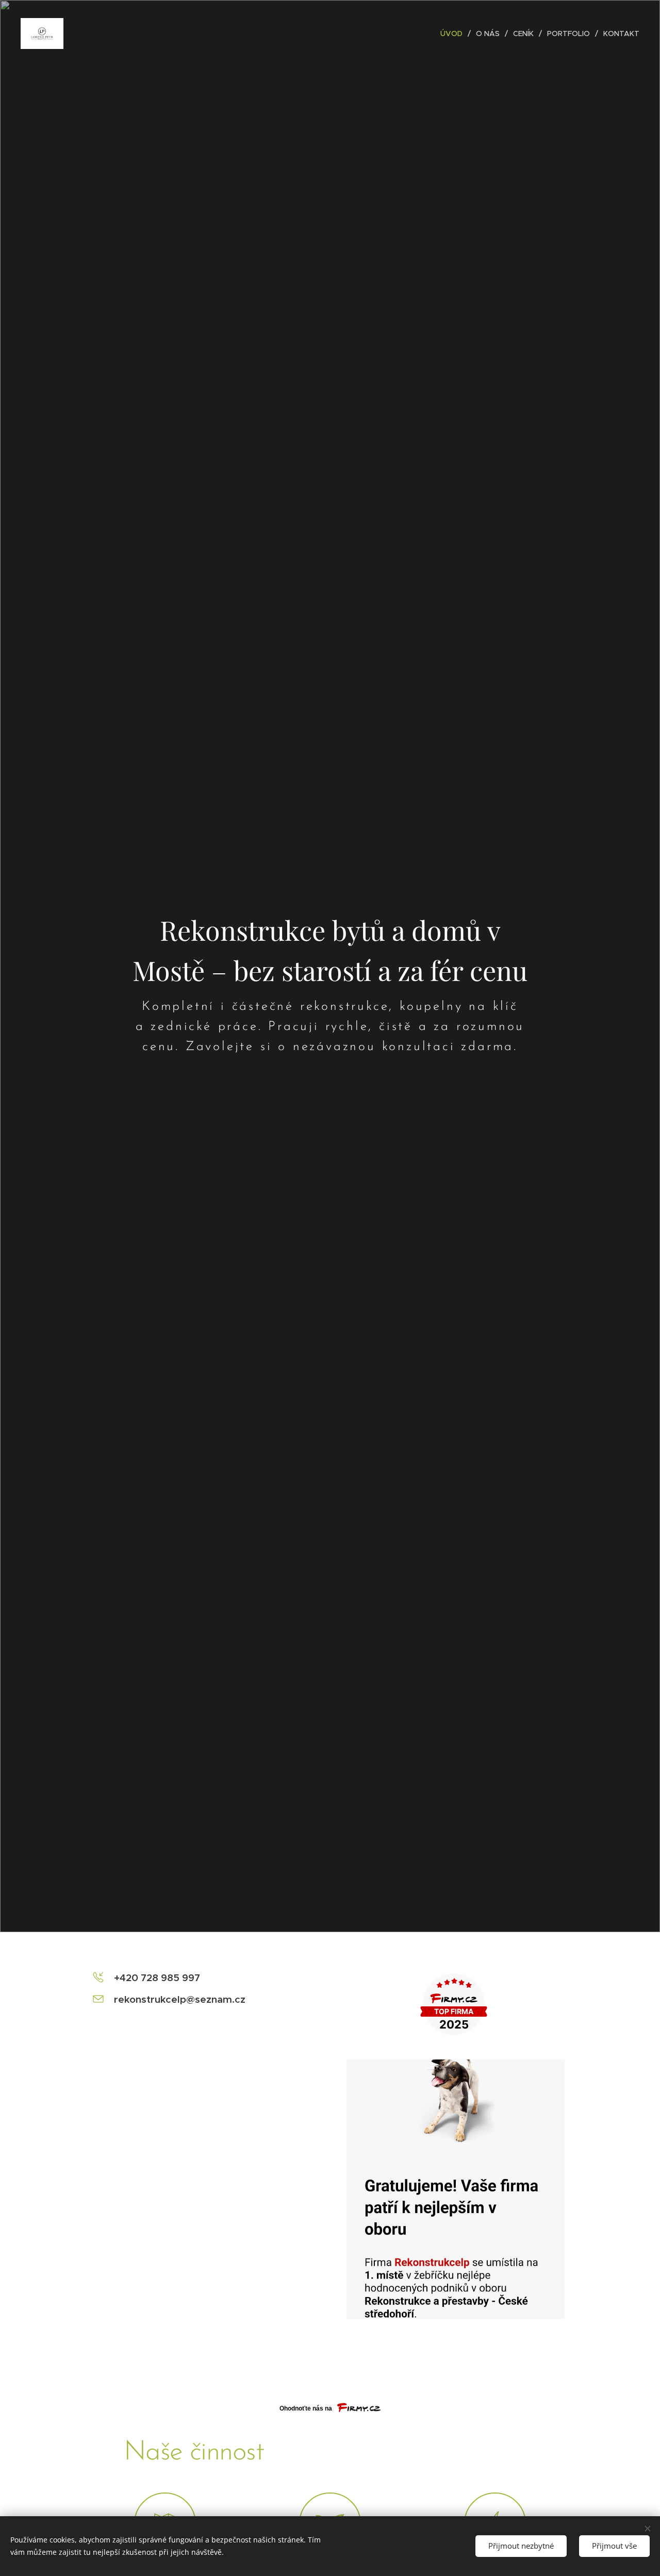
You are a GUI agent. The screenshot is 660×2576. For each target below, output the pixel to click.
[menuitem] (454, 34)
